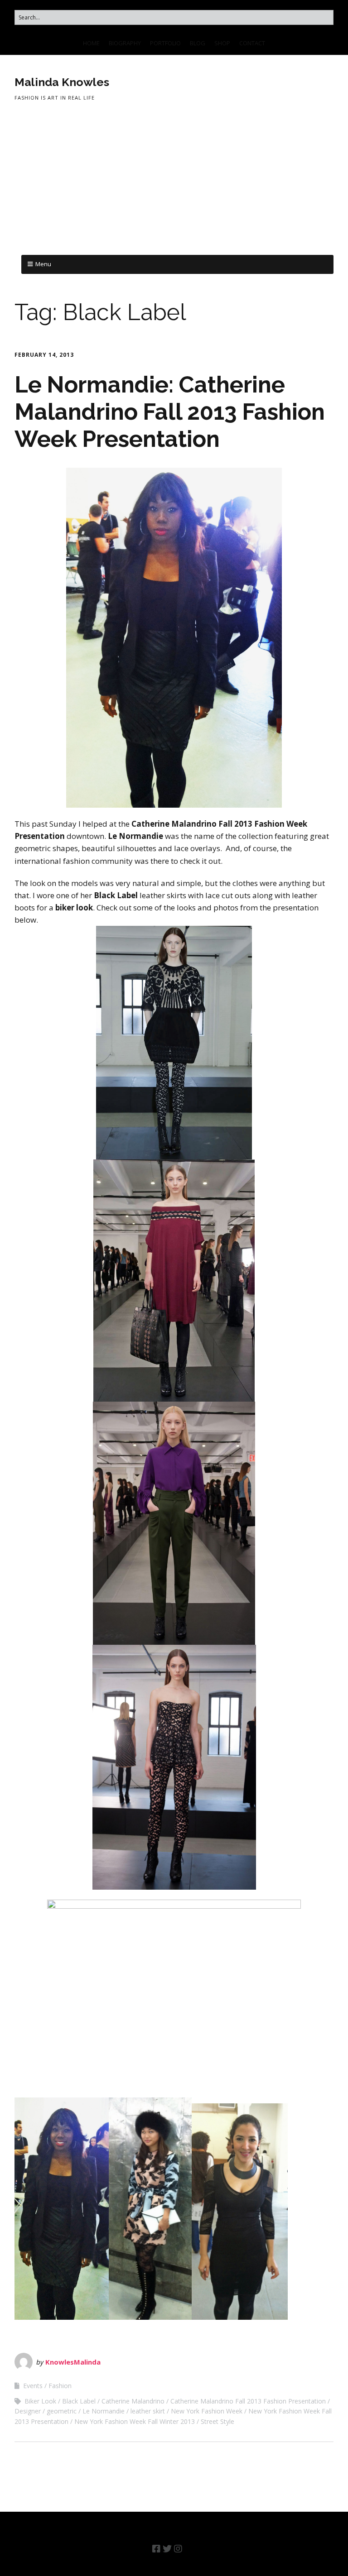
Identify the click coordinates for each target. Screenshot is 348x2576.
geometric (62, 2411)
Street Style (217, 2421)
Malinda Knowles (62, 82)
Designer (28, 2411)
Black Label (79, 2401)
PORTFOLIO (165, 43)
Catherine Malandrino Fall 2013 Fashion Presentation (248, 2401)
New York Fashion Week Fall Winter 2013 (135, 2421)
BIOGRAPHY (125, 43)
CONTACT (252, 43)
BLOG (198, 43)
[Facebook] (156, 2549)
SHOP (222, 43)
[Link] (190, 2549)
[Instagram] (178, 2549)
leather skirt (148, 2411)
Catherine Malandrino (133, 2401)
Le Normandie (104, 2411)
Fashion (60, 2386)
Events (33, 2386)
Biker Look (40, 2401)
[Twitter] (167, 2549)
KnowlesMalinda (73, 2362)
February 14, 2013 (44, 355)
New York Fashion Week (207, 2411)
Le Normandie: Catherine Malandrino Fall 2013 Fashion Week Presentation (170, 412)
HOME (91, 43)
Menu (43, 264)
